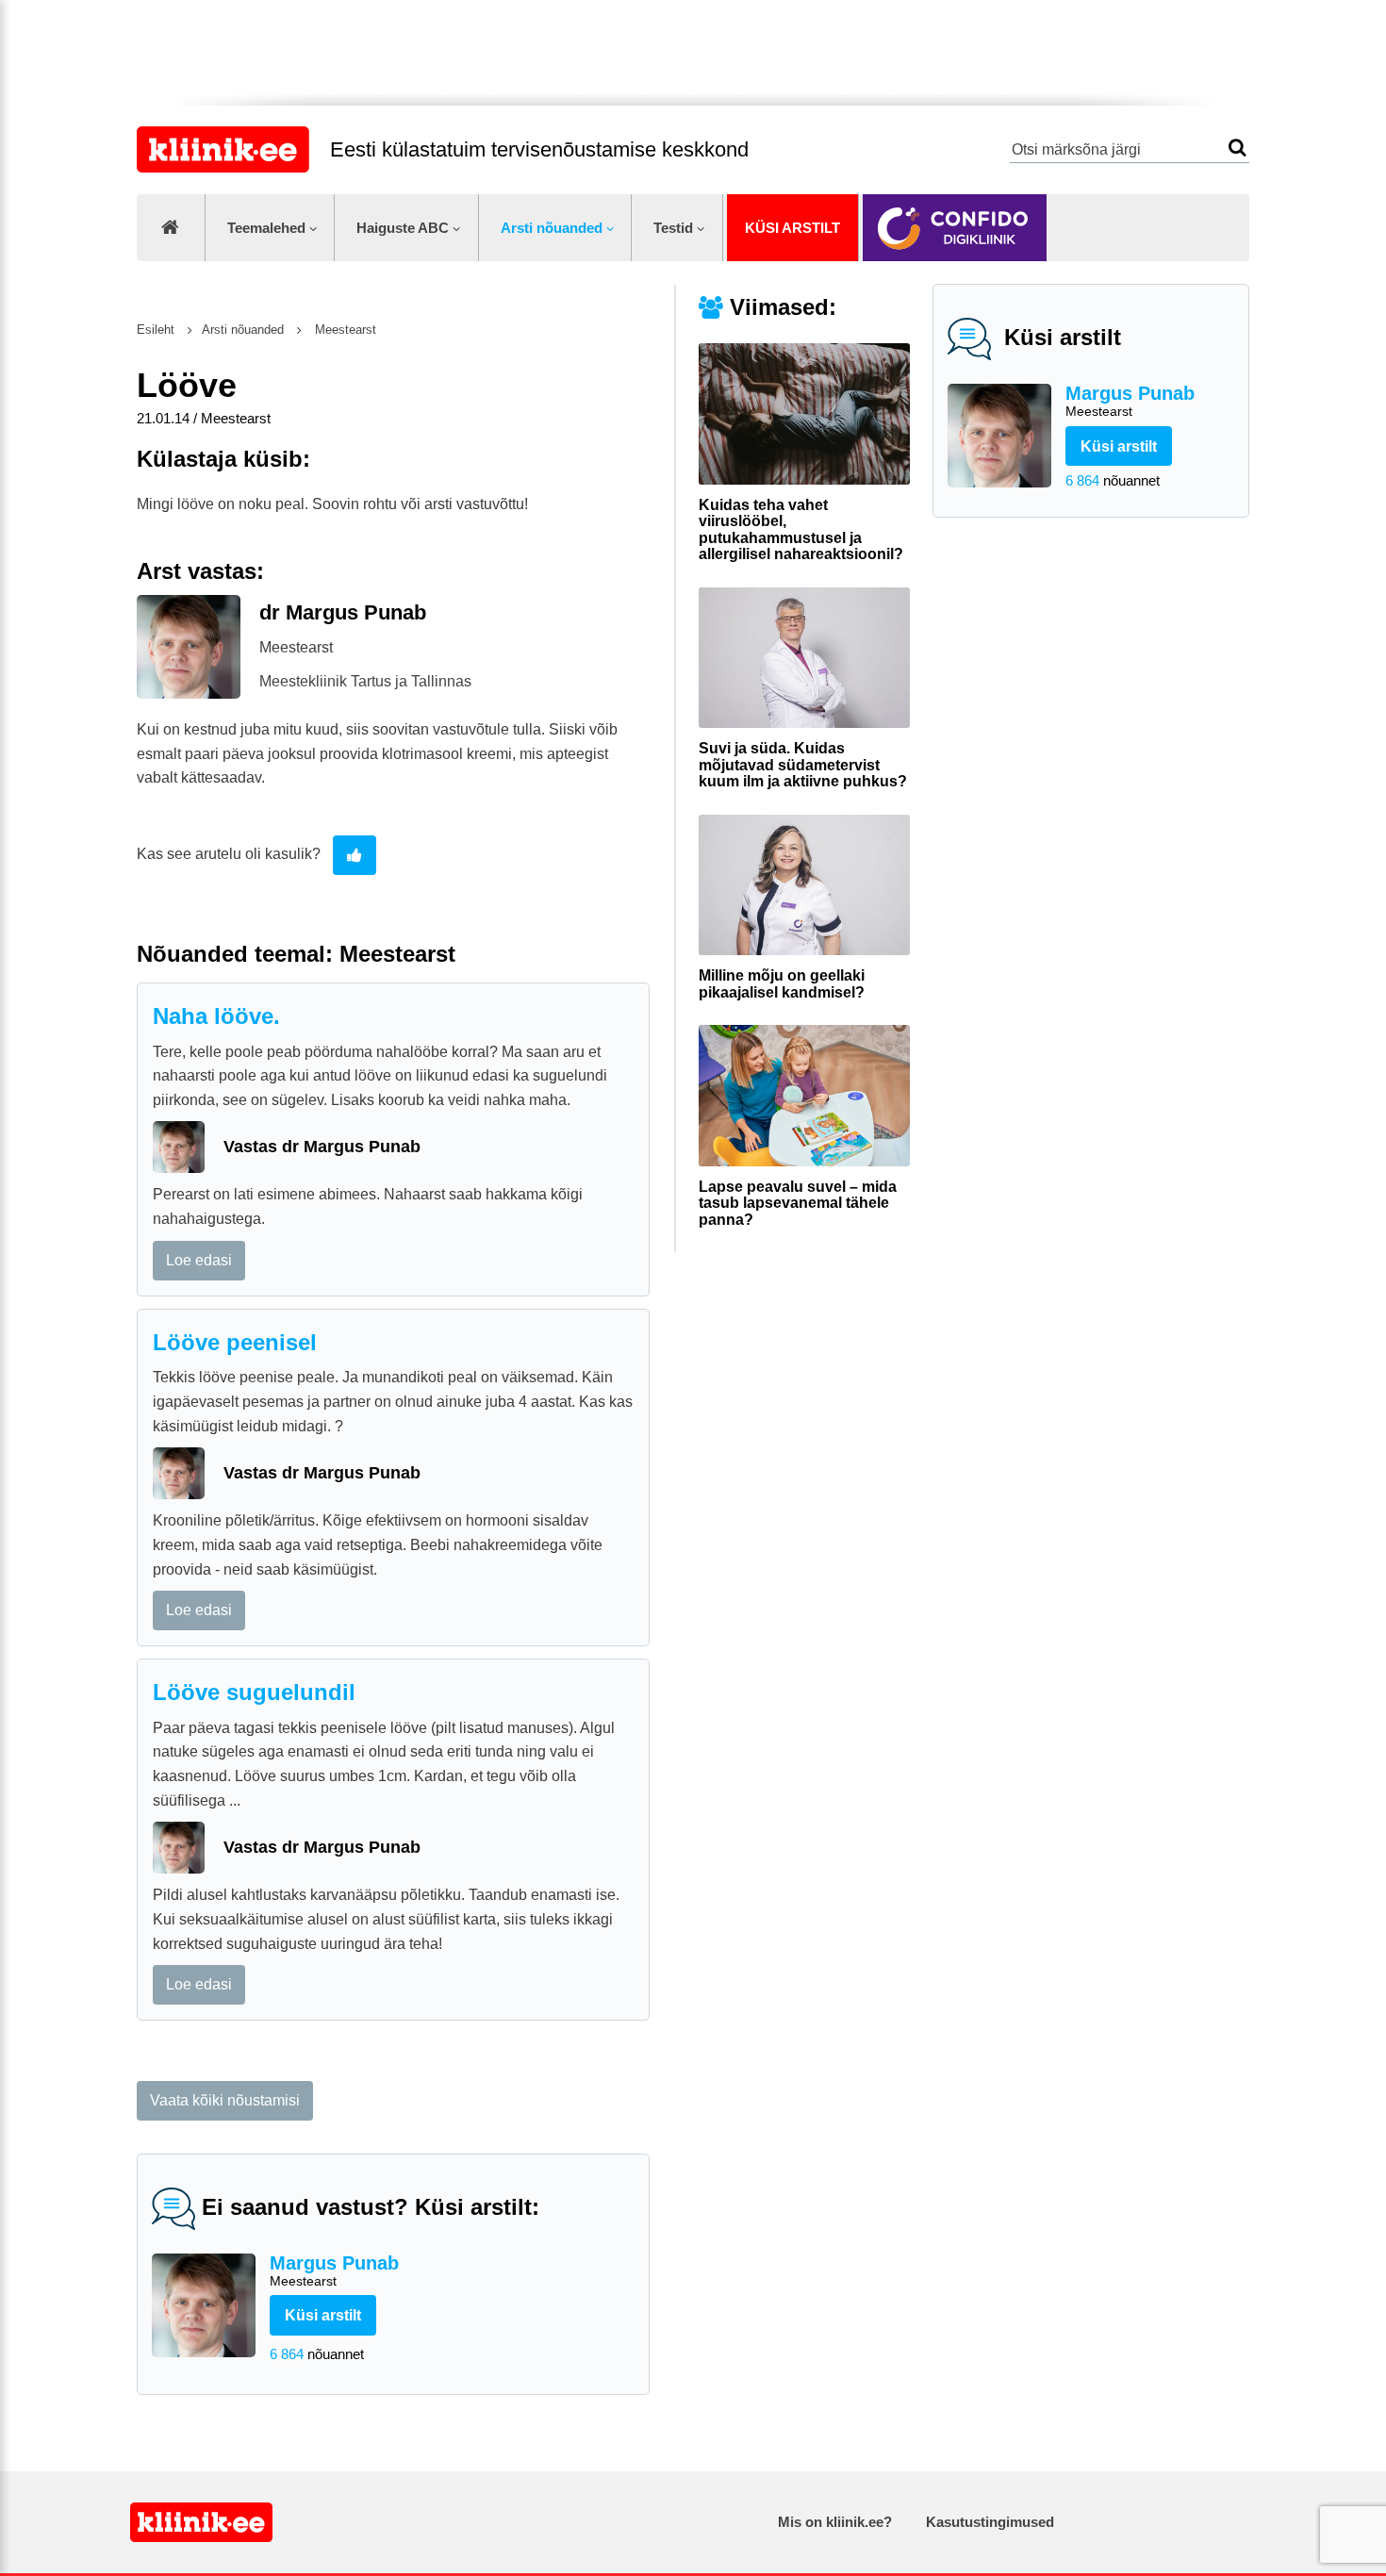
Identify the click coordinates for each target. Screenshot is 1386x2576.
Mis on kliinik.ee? (835, 2522)
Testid (673, 228)
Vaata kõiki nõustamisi (225, 2100)
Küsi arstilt (792, 228)
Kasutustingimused (990, 2522)
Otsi (1237, 148)
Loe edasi (199, 1260)
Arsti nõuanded (552, 228)
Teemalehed (266, 228)
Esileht (156, 330)
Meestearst (344, 330)
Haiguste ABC (403, 228)
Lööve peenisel (235, 1342)
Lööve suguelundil (254, 1692)
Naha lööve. (216, 1016)
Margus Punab (1130, 401)
